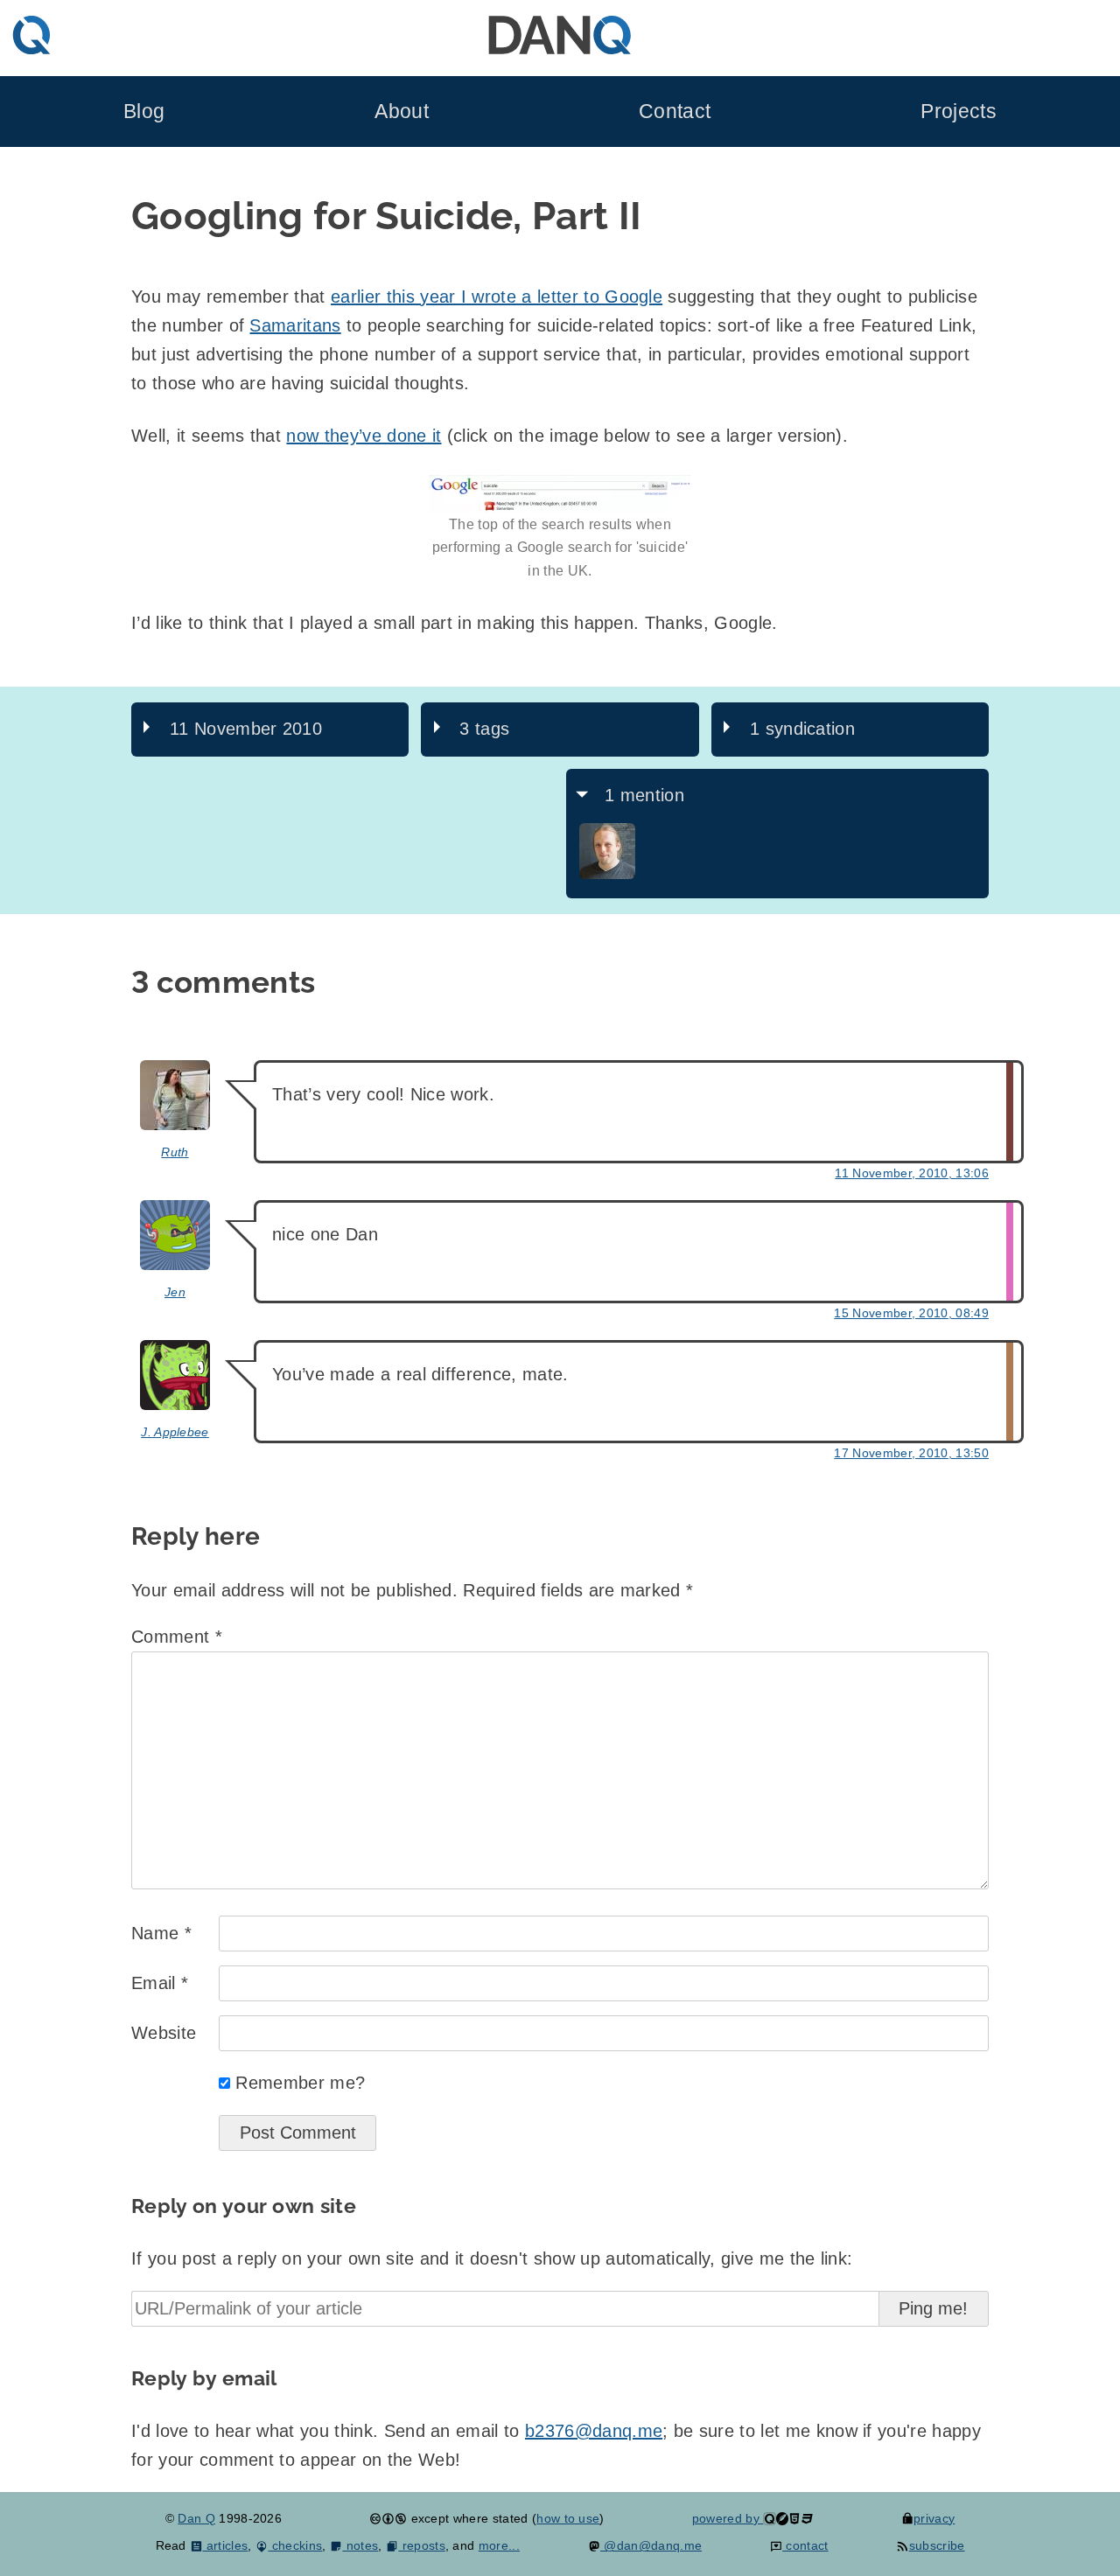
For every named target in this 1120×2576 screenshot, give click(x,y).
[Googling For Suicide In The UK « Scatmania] (607, 875)
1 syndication (802, 729)
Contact (675, 112)
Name (161, 1933)
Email (160, 1983)
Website (164, 2033)
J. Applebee (175, 1432)
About (402, 112)
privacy (934, 2518)
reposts (422, 2545)
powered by (728, 2518)
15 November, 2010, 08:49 (911, 1313)
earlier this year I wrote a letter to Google (497, 297)
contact (805, 2545)
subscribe (937, 2545)
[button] (560, 494)
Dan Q (196, 2518)
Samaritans (295, 325)
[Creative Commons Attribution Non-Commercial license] (388, 2518)
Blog (144, 112)
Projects (959, 112)
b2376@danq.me (594, 2431)
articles (225, 2545)
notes (360, 2545)
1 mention (644, 795)
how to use (568, 2518)
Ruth (175, 1152)
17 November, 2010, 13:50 (911, 1453)
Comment (177, 1637)
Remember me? (300, 2083)
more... (499, 2545)
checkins (295, 2545)
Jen (175, 1292)
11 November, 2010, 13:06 (912, 1173)
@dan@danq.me (651, 2545)
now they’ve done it (364, 436)
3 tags (484, 729)
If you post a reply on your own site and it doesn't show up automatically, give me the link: (492, 2258)
